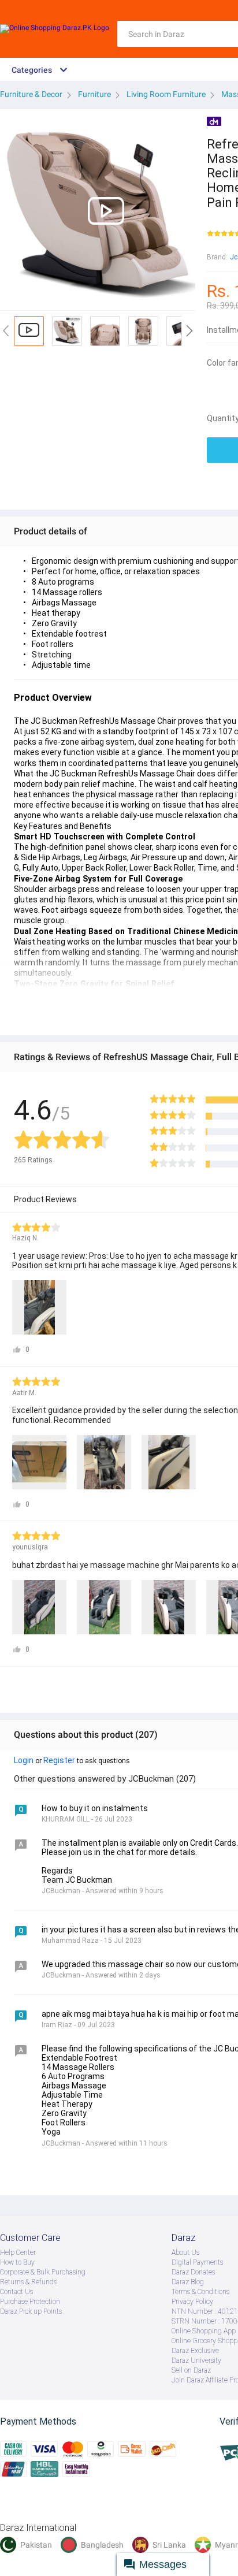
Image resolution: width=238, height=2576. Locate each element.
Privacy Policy (192, 2302)
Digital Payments (197, 2262)
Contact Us (16, 2292)
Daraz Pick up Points (31, 2311)
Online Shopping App (204, 2331)
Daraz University (196, 2361)
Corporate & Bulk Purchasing (43, 2272)
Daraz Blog (188, 2282)
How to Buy (17, 2262)
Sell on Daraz (191, 2370)
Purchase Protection (30, 2302)
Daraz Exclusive (195, 2351)
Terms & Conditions (200, 2292)
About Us (185, 2252)
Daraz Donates (193, 2272)
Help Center (18, 2252)
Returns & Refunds (28, 2282)
